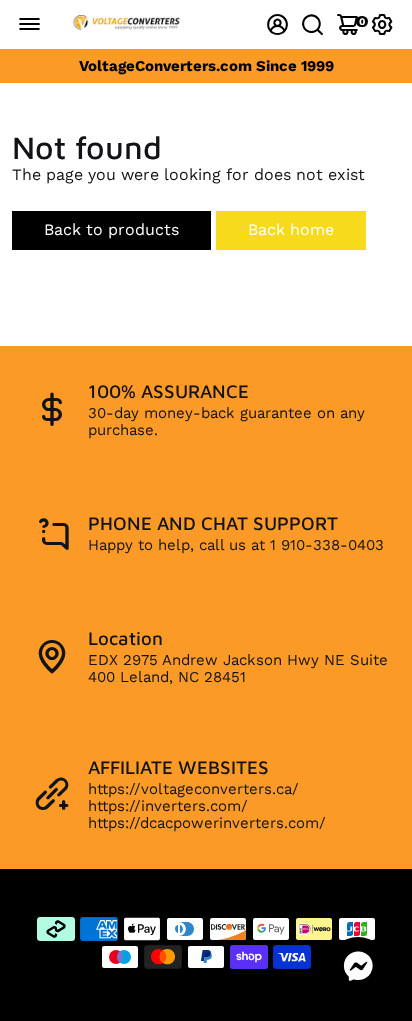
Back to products (111, 229)
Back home (291, 229)
